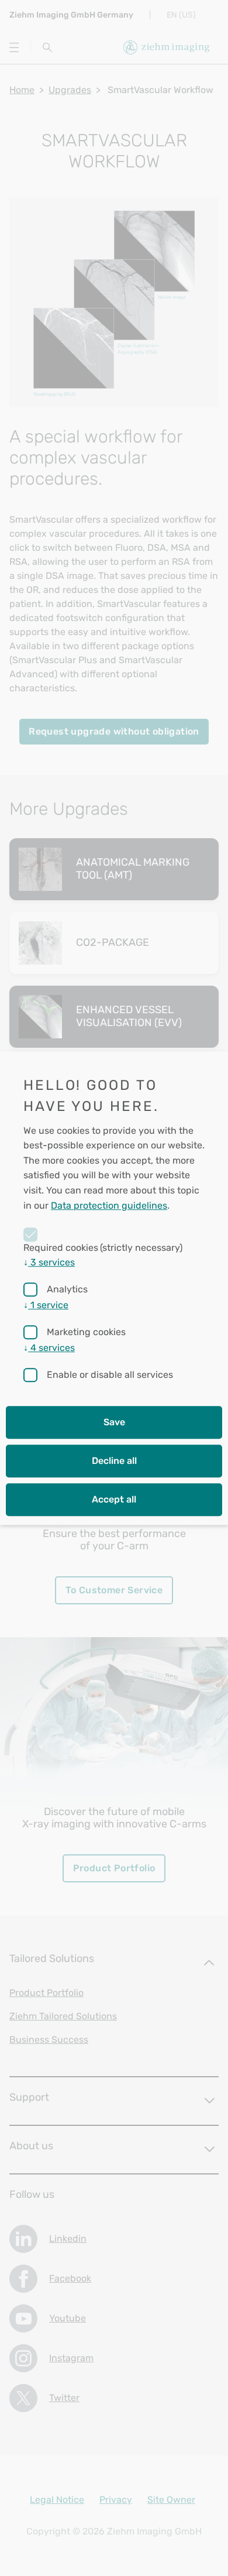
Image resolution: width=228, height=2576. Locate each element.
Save (114, 1422)
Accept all (114, 1499)
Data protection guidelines (109, 1205)
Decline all (114, 1461)
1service (46, 1305)
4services (49, 1348)
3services (49, 1262)
